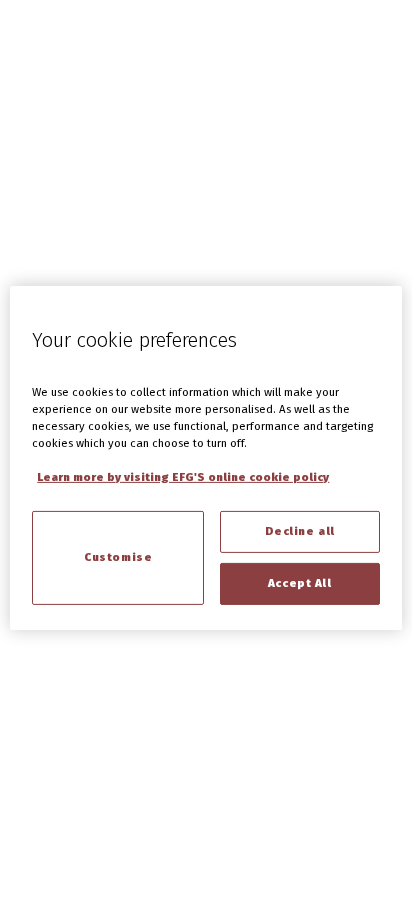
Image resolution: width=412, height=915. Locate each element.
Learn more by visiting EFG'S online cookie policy (183, 477)
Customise (118, 557)
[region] (205, 457)
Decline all (300, 531)
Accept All (300, 583)
